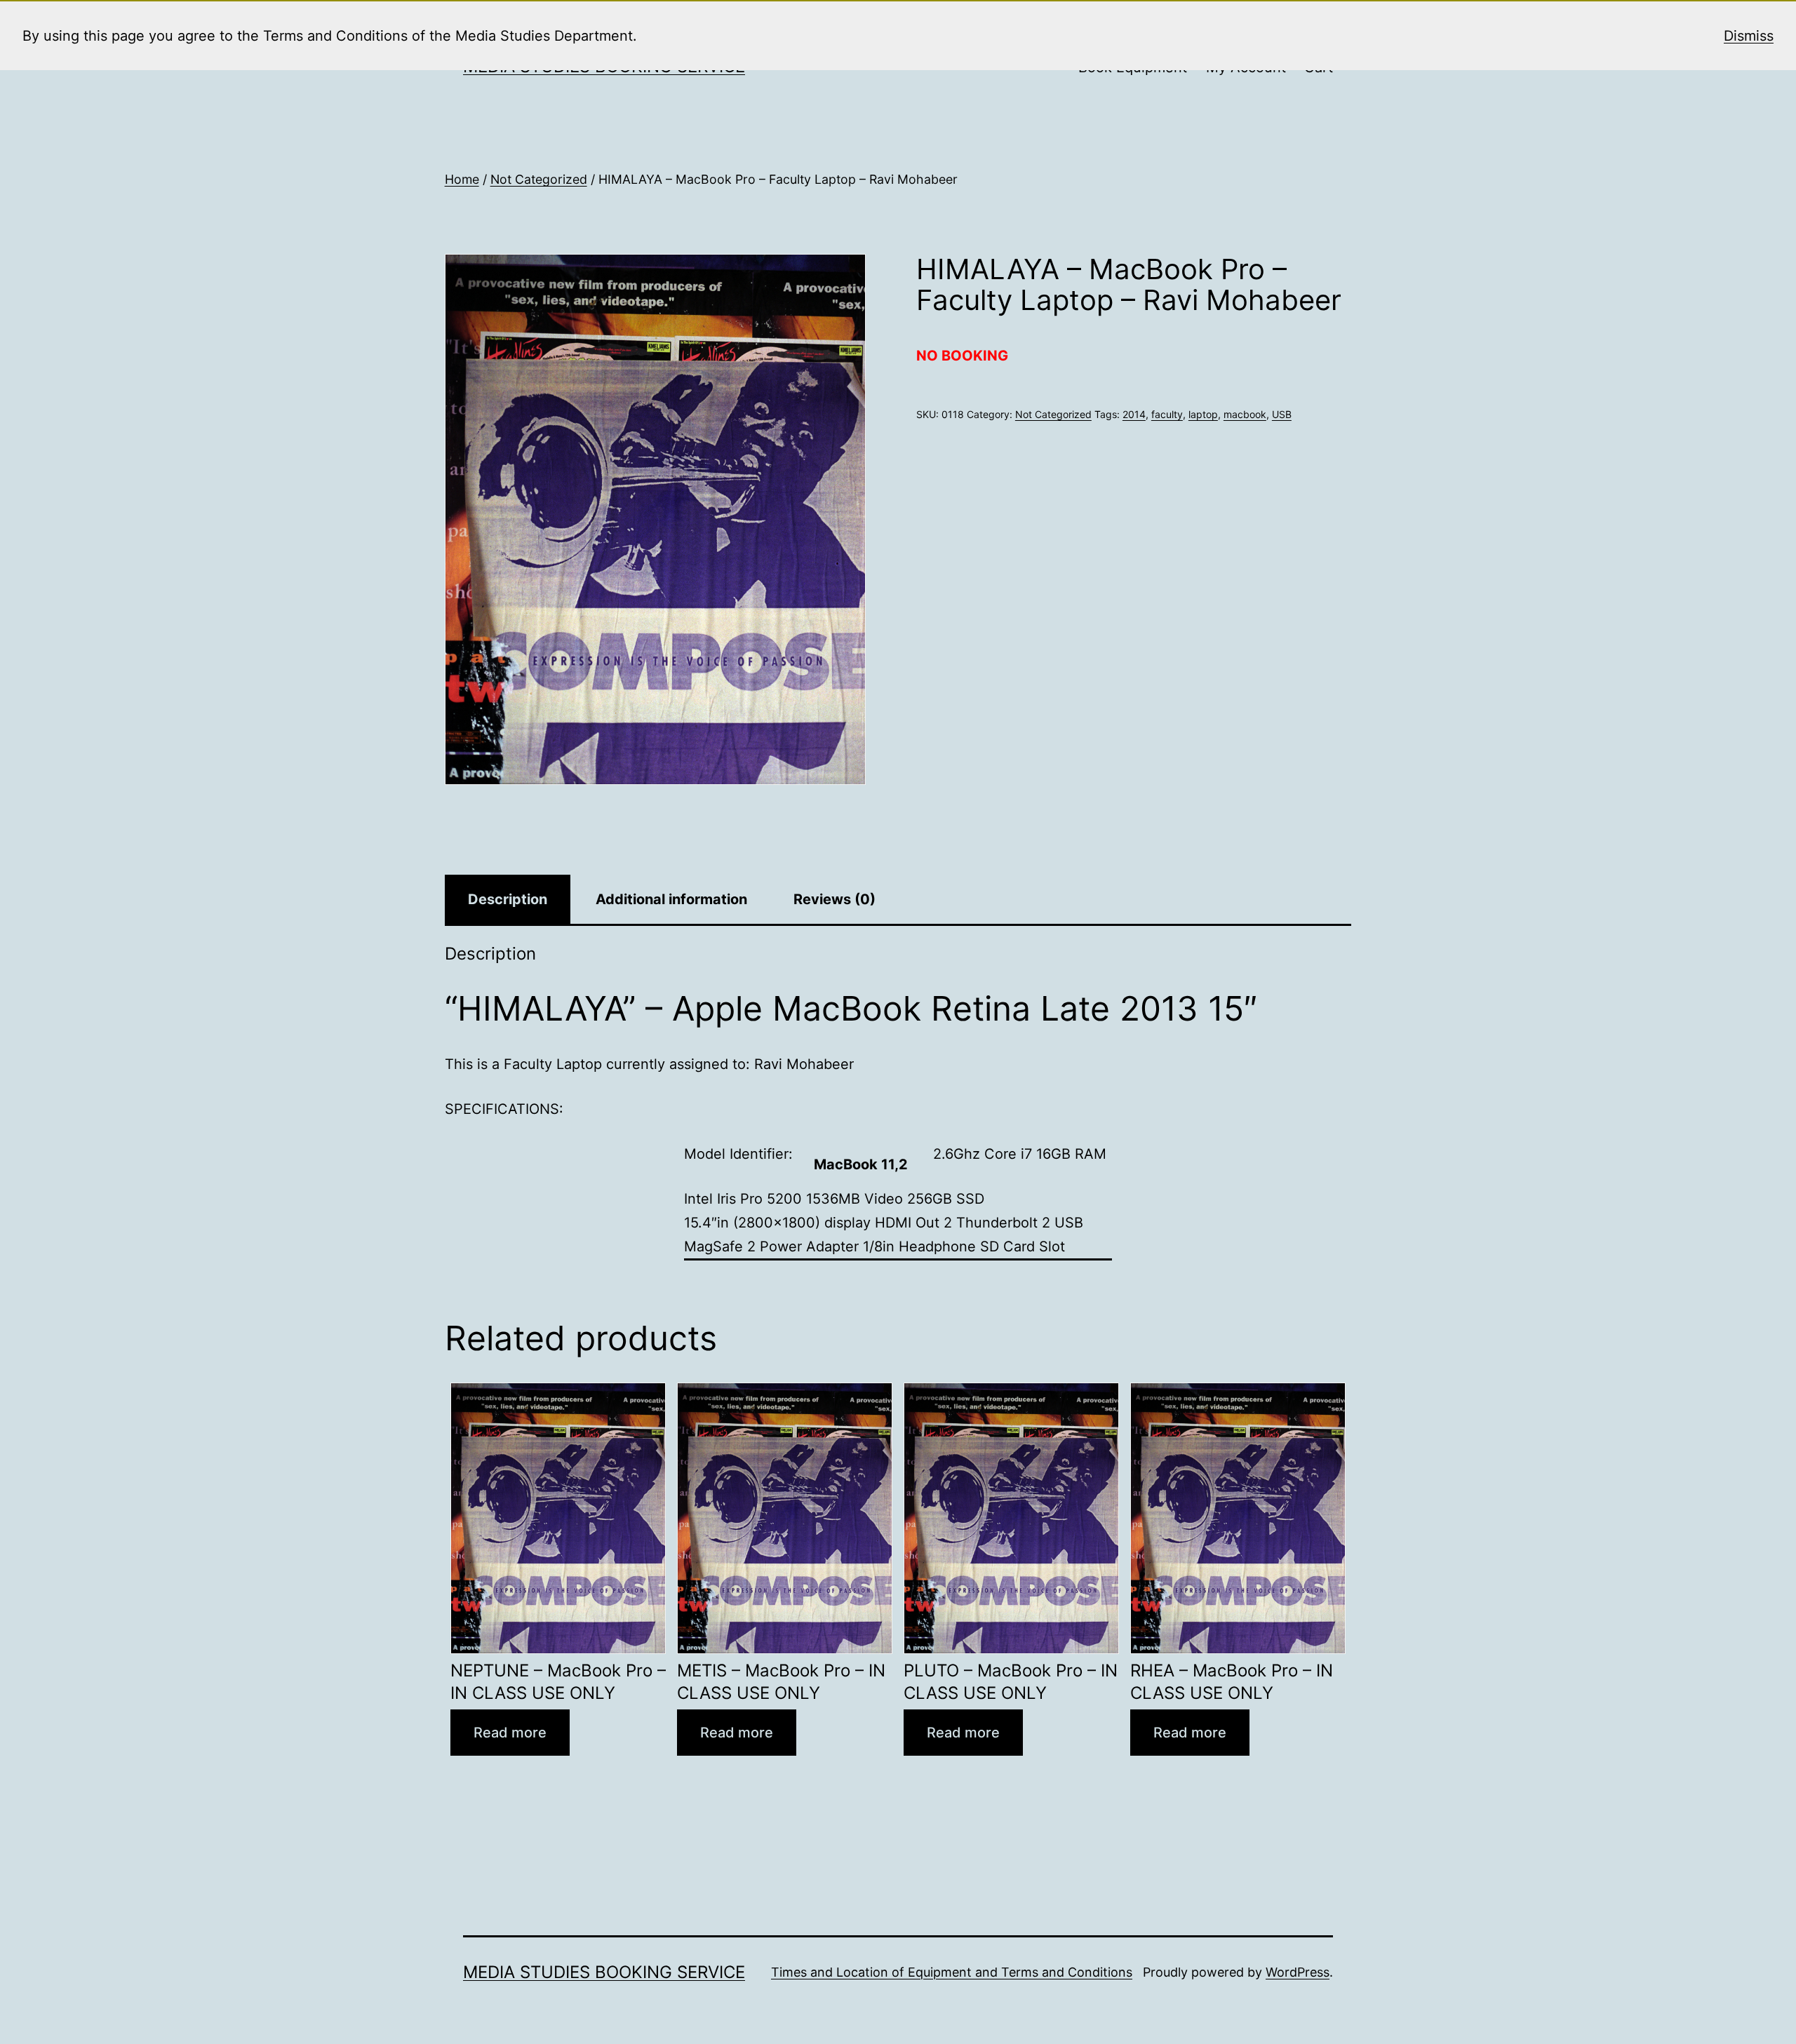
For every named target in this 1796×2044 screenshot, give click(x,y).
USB (1282, 414)
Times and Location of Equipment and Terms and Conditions (952, 1972)
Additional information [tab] (671, 899)
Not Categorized (539, 179)
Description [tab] (508, 899)
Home (462, 179)
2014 (1134, 414)
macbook (1245, 414)
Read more (510, 1733)
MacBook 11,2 (861, 1164)
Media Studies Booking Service (604, 1972)
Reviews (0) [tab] (835, 899)
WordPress (1298, 1972)
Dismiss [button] (1749, 36)
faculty (1167, 414)
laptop (1203, 414)
